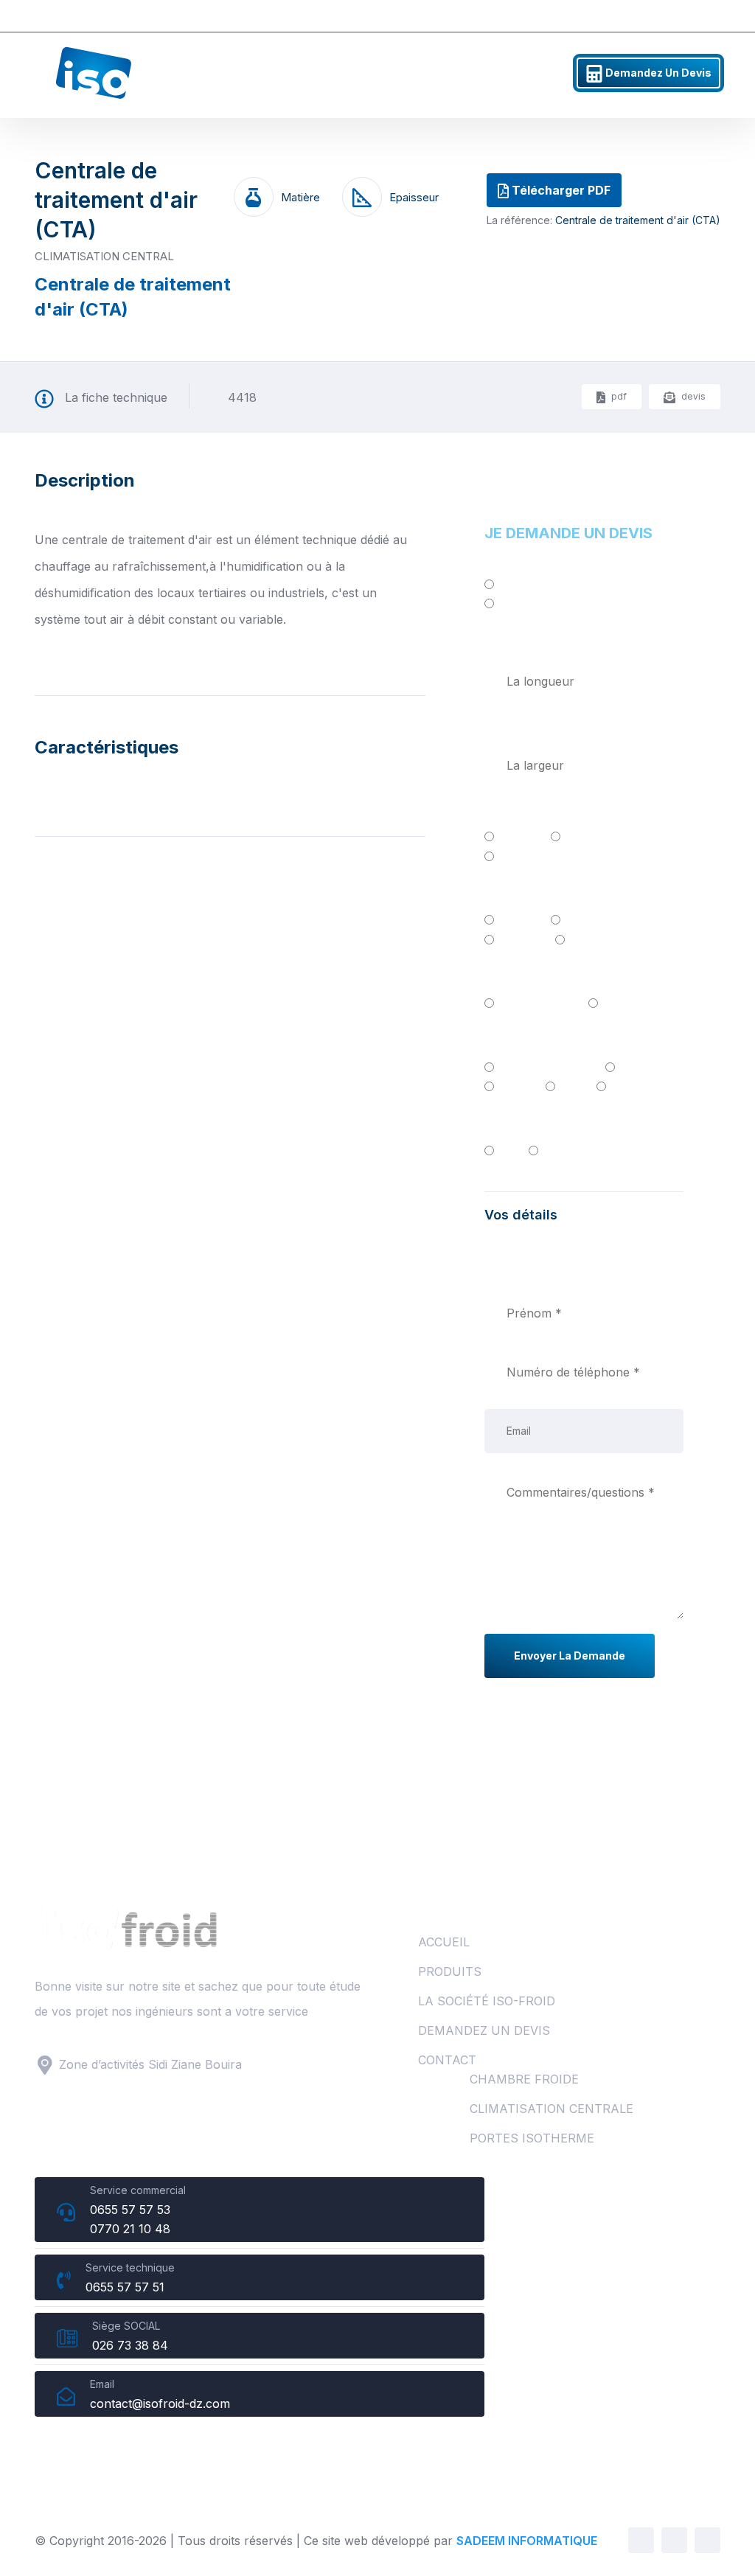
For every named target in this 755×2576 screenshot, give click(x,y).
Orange (639, 1067)
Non (554, 1150)
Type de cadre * (530, 978)
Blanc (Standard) (545, 1067)
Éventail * (511, 812)
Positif (516, 586)
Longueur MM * (530, 644)
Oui (507, 1150)
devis (692, 396)
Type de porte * (529, 561)
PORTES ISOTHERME (532, 2138)
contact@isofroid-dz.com (160, 2403)
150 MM (591, 939)
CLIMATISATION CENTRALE (552, 2109)
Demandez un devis (657, 73)
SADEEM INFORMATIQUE (527, 2541)
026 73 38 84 (130, 2345)
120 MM (520, 856)
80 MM (518, 837)
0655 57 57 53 (563, 16)
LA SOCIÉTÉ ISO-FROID (487, 2001)
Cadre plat (630, 1003)
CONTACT (447, 2060)
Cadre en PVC (537, 1003)
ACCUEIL (444, 1942)
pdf (618, 396)
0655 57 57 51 (674, 16)
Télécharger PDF (560, 190)
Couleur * (512, 1042)
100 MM (587, 837)
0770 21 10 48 (130, 2229)
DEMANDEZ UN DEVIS (484, 2030)
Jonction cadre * (532, 895)
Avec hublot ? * (529, 1125)
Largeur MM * (525, 728)
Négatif (519, 605)
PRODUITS (450, 1971)
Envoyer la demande (570, 1656)
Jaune (515, 1087)
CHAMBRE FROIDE (524, 2079)
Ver (619, 1087)
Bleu (571, 1087)
